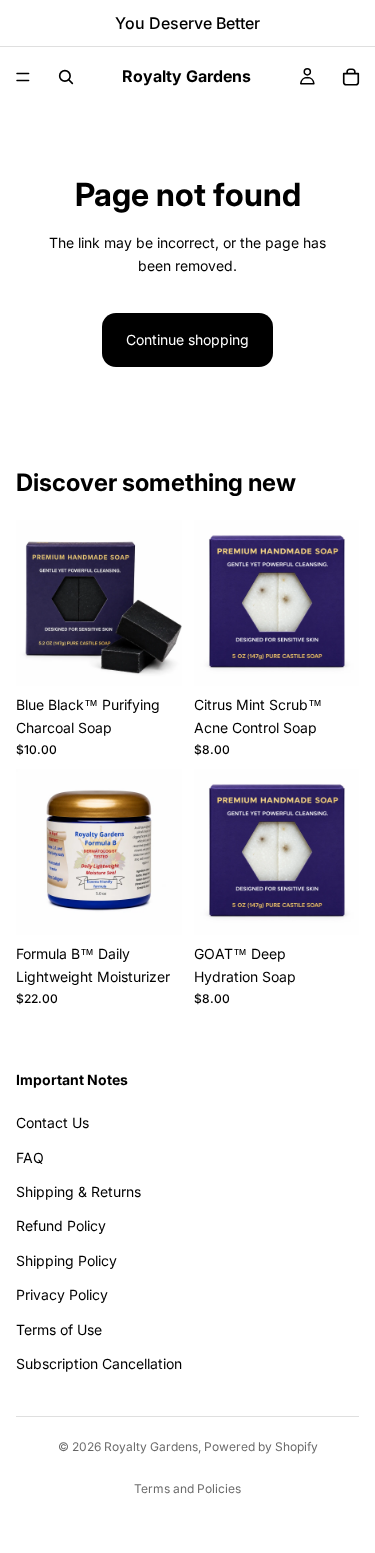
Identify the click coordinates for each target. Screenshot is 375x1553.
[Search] (66, 77)
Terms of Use (59, 1329)
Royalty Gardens (151, 1446)
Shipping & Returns (78, 1191)
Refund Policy (61, 1225)
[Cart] (351, 77)
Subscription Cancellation (99, 1363)
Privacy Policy (62, 1294)
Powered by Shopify (261, 1446)
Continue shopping (187, 339)
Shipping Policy (66, 1260)
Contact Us (52, 1122)
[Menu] (23, 77)
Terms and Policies (187, 1488)
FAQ (30, 1157)
